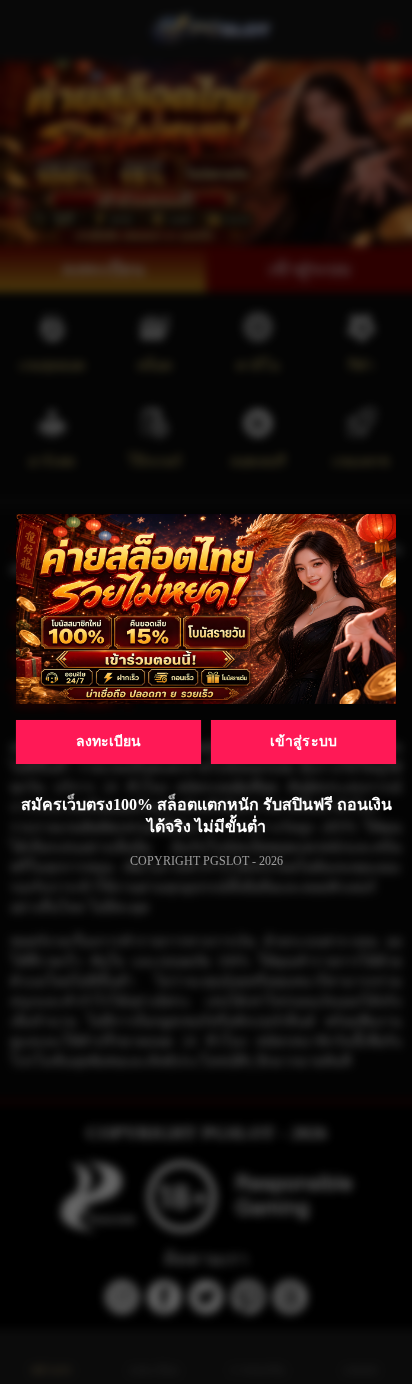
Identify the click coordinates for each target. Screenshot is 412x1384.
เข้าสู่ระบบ (303, 741)
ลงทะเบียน (109, 741)
